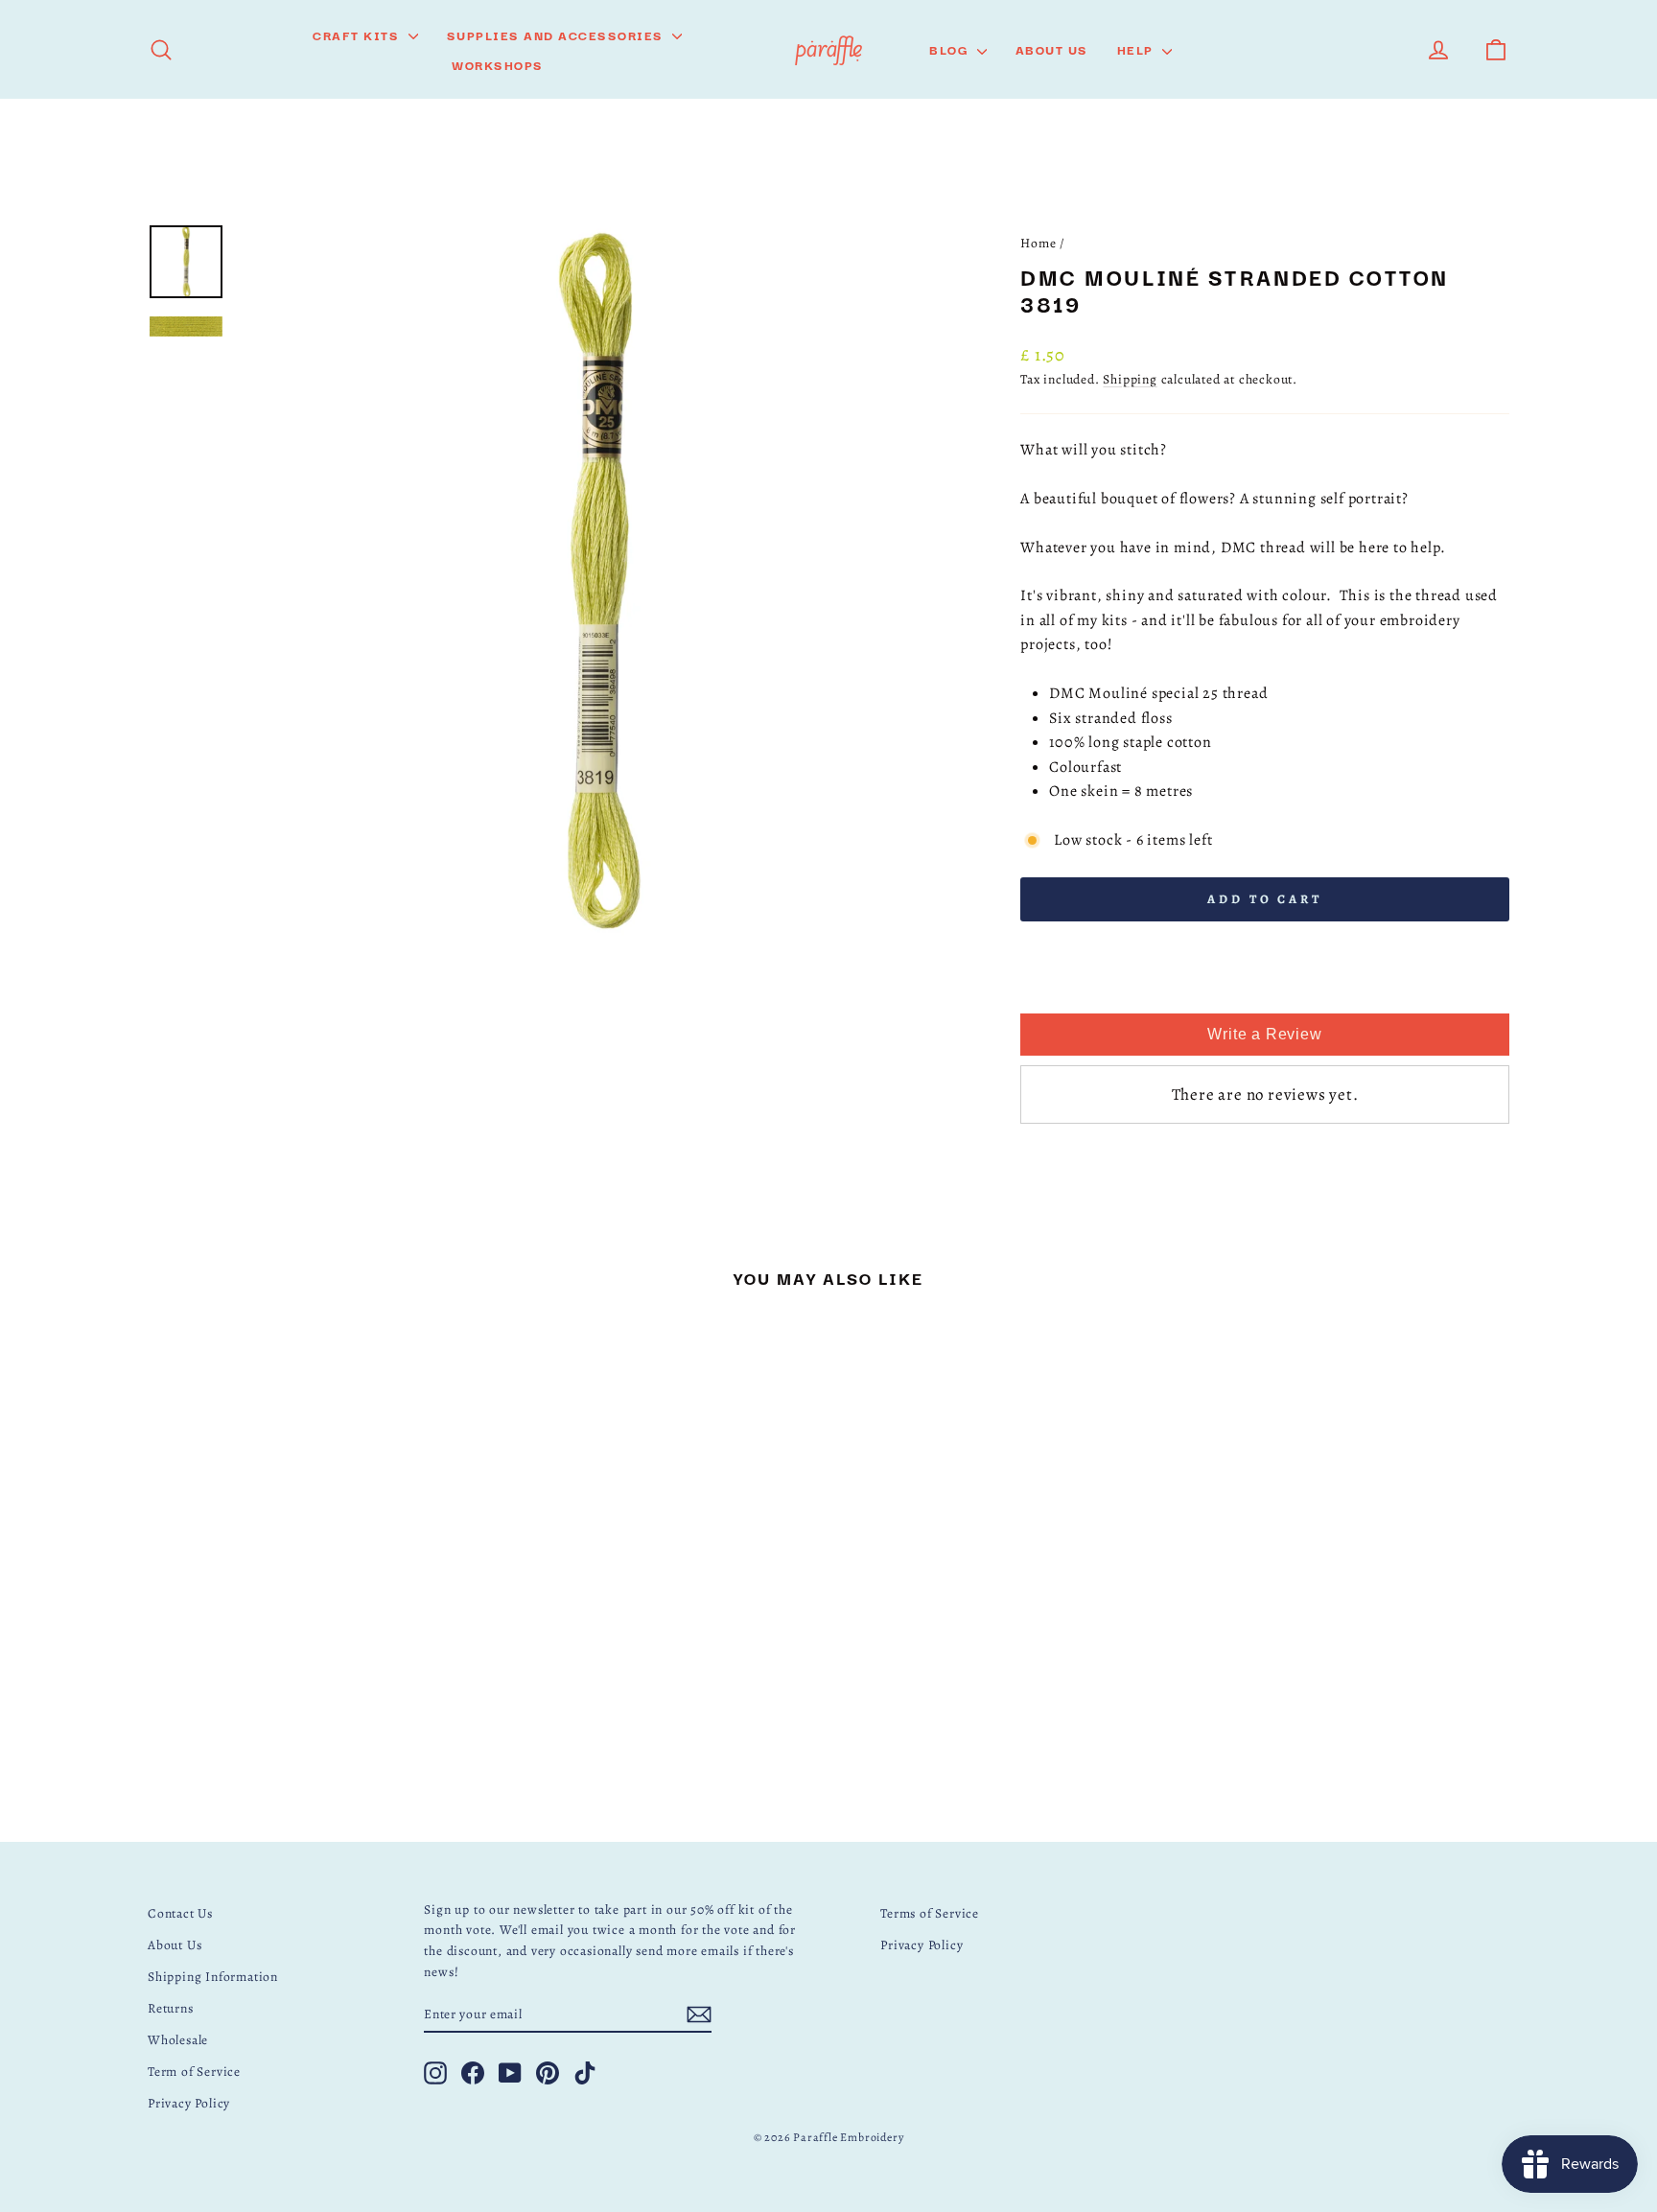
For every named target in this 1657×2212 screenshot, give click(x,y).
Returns (171, 2008)
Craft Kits (358, 35)
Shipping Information (213, 1977)
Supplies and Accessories (558, 35)
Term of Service (194, 2072)
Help (1138, 49)
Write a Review (1264, 1034)
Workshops (498, 64)
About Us (1052, 49)
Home (1038, 243)
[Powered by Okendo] (1069, 992)
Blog (951, 49)
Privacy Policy (189, 2103)
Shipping (1130, 379)
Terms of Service (930, 1913)
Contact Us (180, 1913)
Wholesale (178, 2040)
